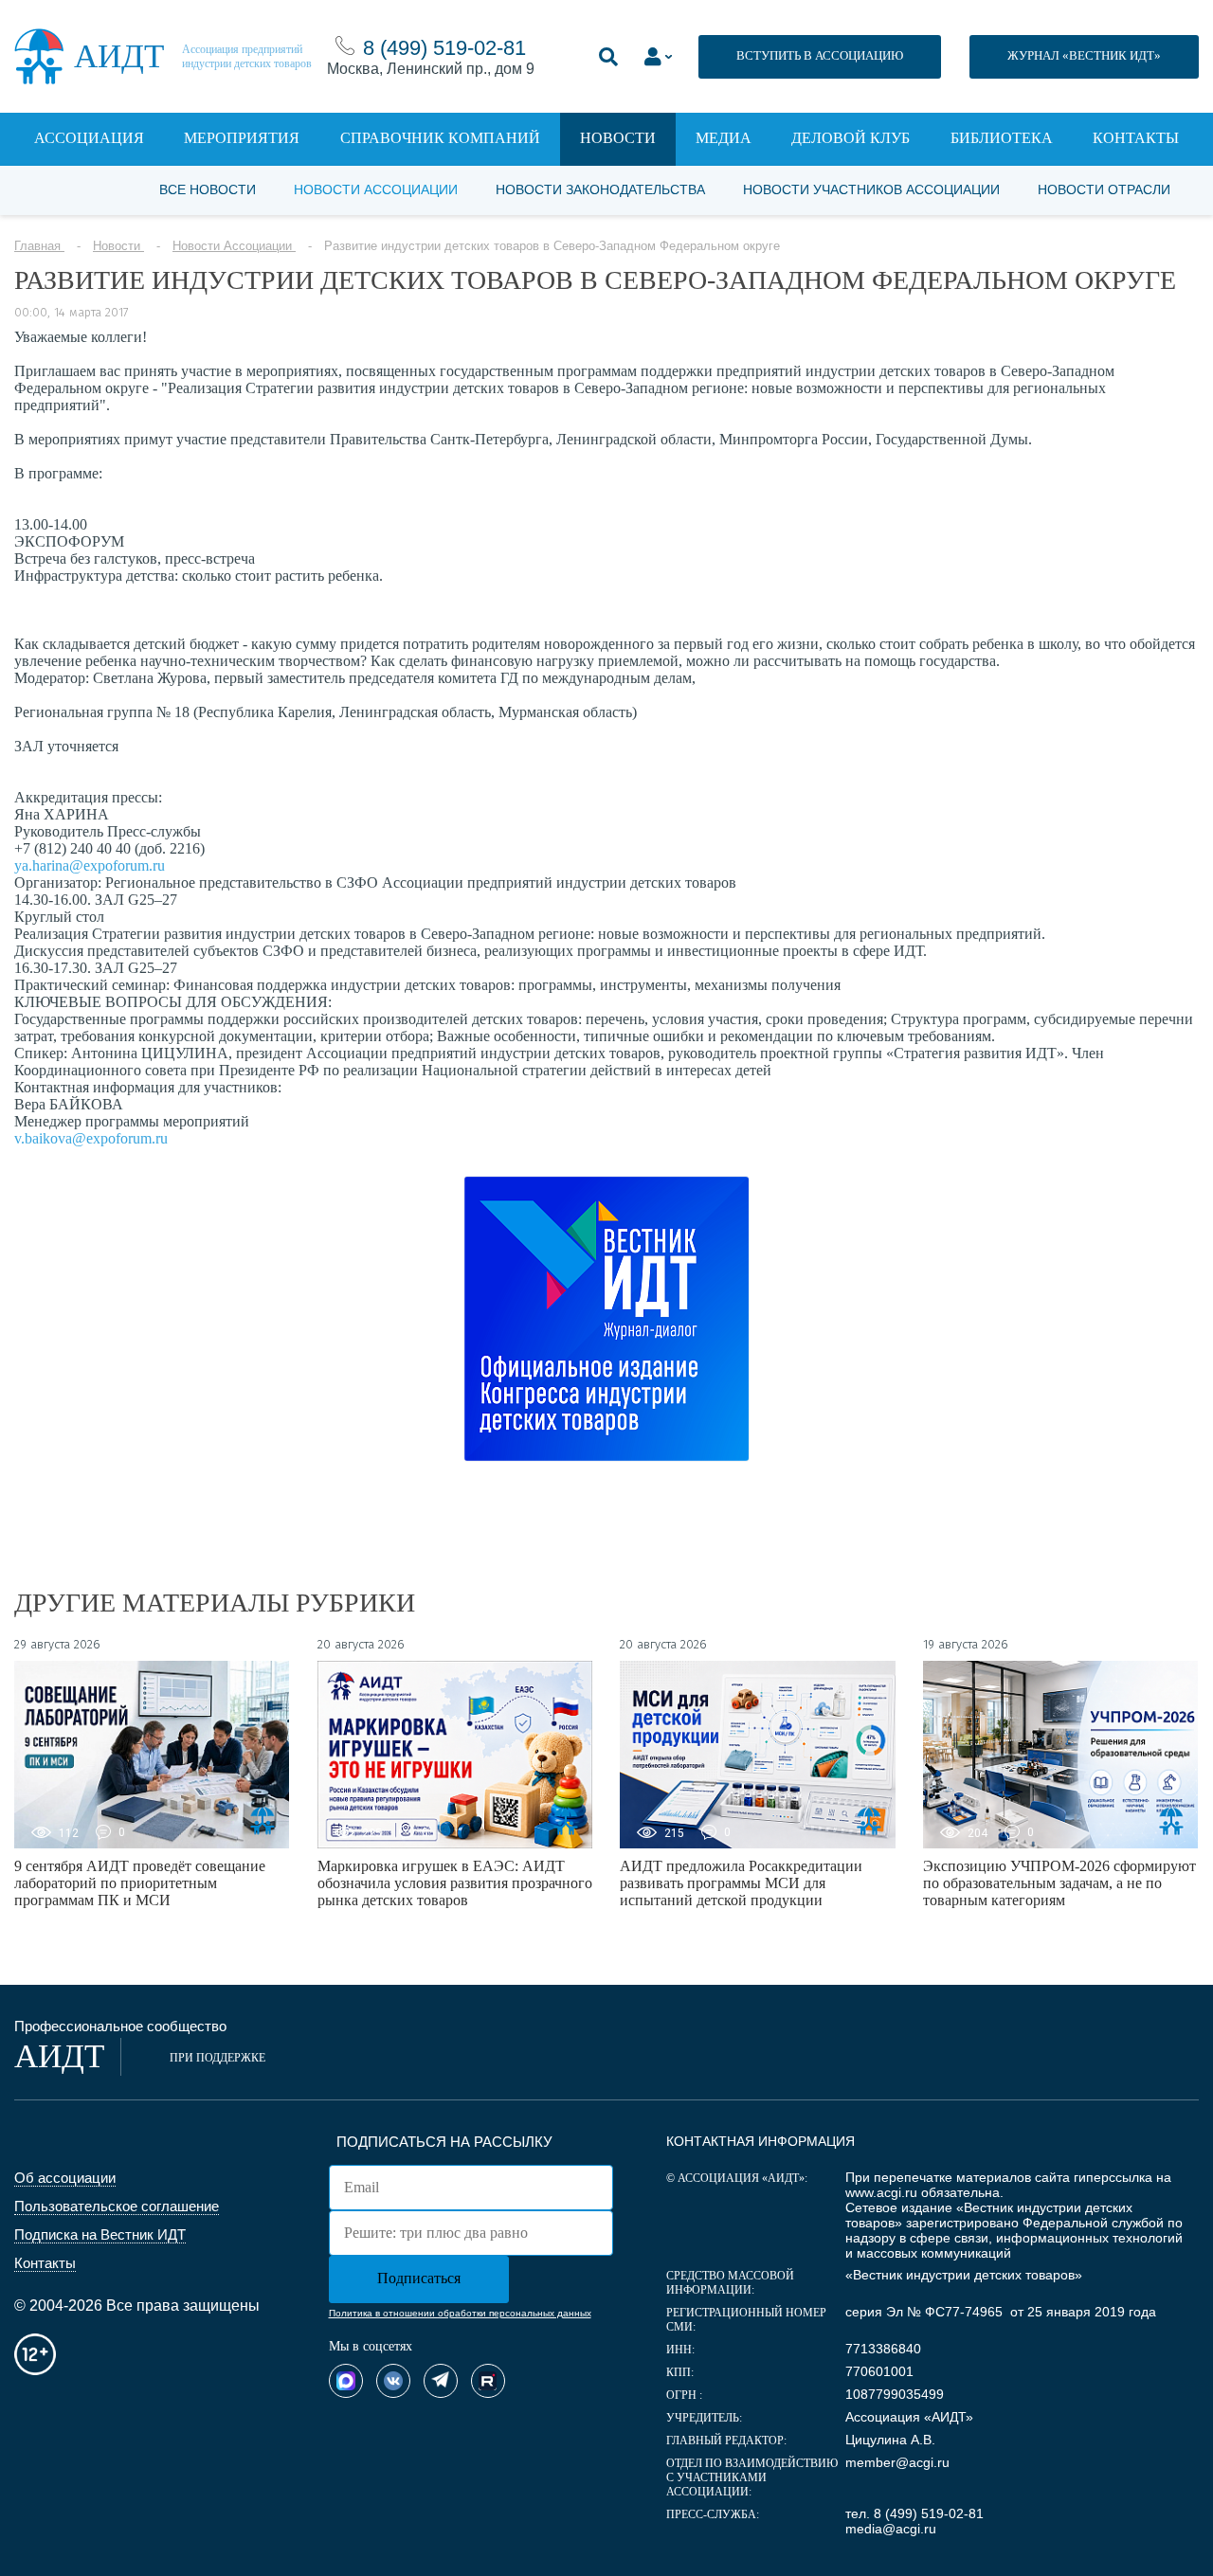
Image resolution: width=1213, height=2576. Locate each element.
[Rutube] (488, 2381)
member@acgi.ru (897, 2462)
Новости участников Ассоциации (871, 189)
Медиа (724, 138)
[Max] (346, 2381)
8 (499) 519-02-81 (444, 48)
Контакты (1136, 138)
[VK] (393, 2381)
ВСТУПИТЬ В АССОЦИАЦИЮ (820, 55)
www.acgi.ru (881, 2192)
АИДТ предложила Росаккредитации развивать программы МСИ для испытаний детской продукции (741, 1883)
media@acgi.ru (891, 2529)
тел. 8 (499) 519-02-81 (914, 2513)
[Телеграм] (441, 2381)
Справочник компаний (440, 138)
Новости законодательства (600, 189)
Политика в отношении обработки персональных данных (460, 2313)
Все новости (208, 189)
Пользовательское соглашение (117, 2206)
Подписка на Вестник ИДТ (100, 2234)
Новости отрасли (1104, 189)
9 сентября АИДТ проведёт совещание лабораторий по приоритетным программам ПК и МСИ (140, 1883)
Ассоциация (89, 138)
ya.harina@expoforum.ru (90, 865)
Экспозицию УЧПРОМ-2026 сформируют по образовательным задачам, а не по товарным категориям (1059, 1883)
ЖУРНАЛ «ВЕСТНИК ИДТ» (1084, 55)
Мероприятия (242, 138)
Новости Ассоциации (376, 189)
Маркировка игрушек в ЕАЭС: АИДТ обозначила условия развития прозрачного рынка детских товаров (455, 1883)
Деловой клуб (851, 138)
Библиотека (1002, 138)
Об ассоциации (65, 2178)
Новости (618, 138)
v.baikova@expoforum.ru (91, 1138)
